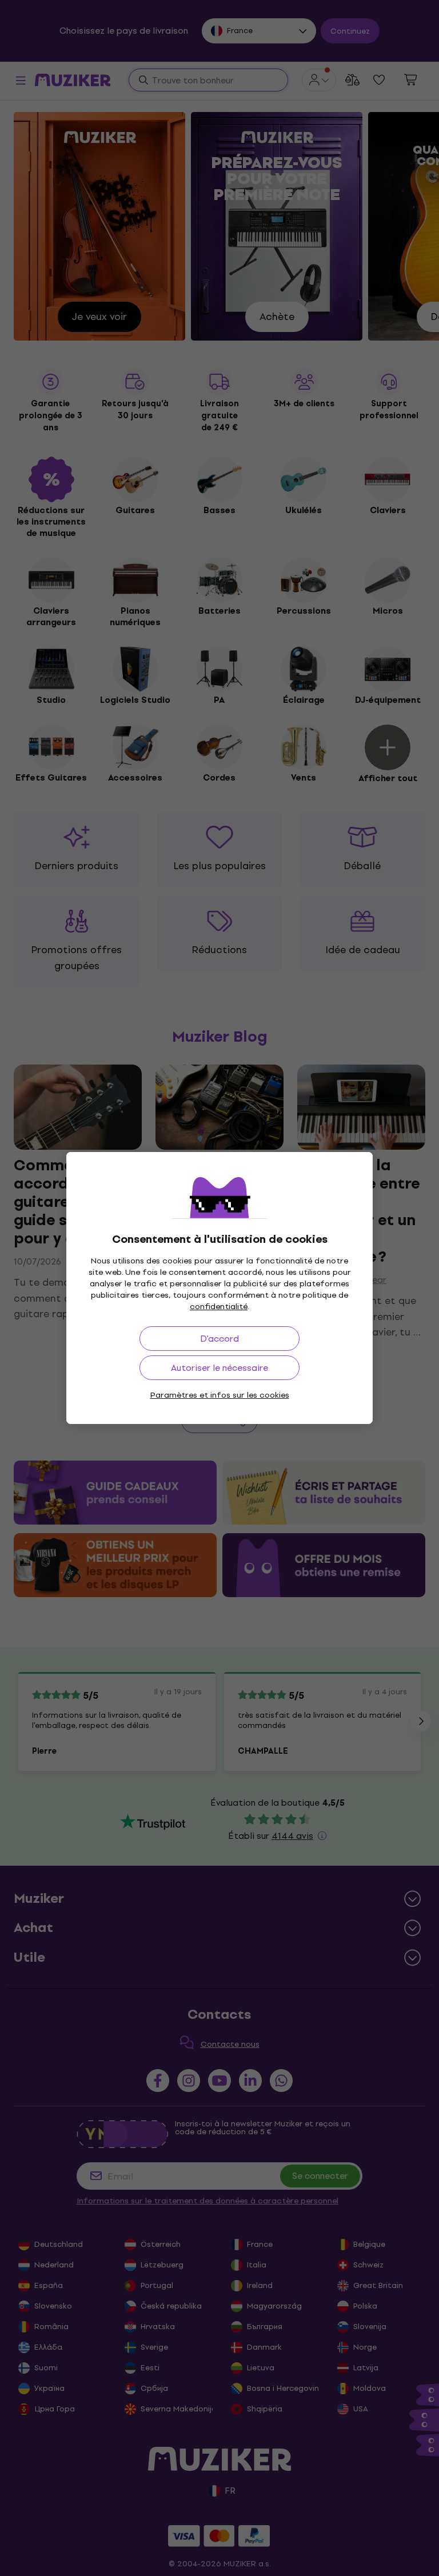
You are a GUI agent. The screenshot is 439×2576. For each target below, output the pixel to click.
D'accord (219, 1339)
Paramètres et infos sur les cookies (220, 1395)
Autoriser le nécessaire (219, 1368)
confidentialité (219, 1307)
